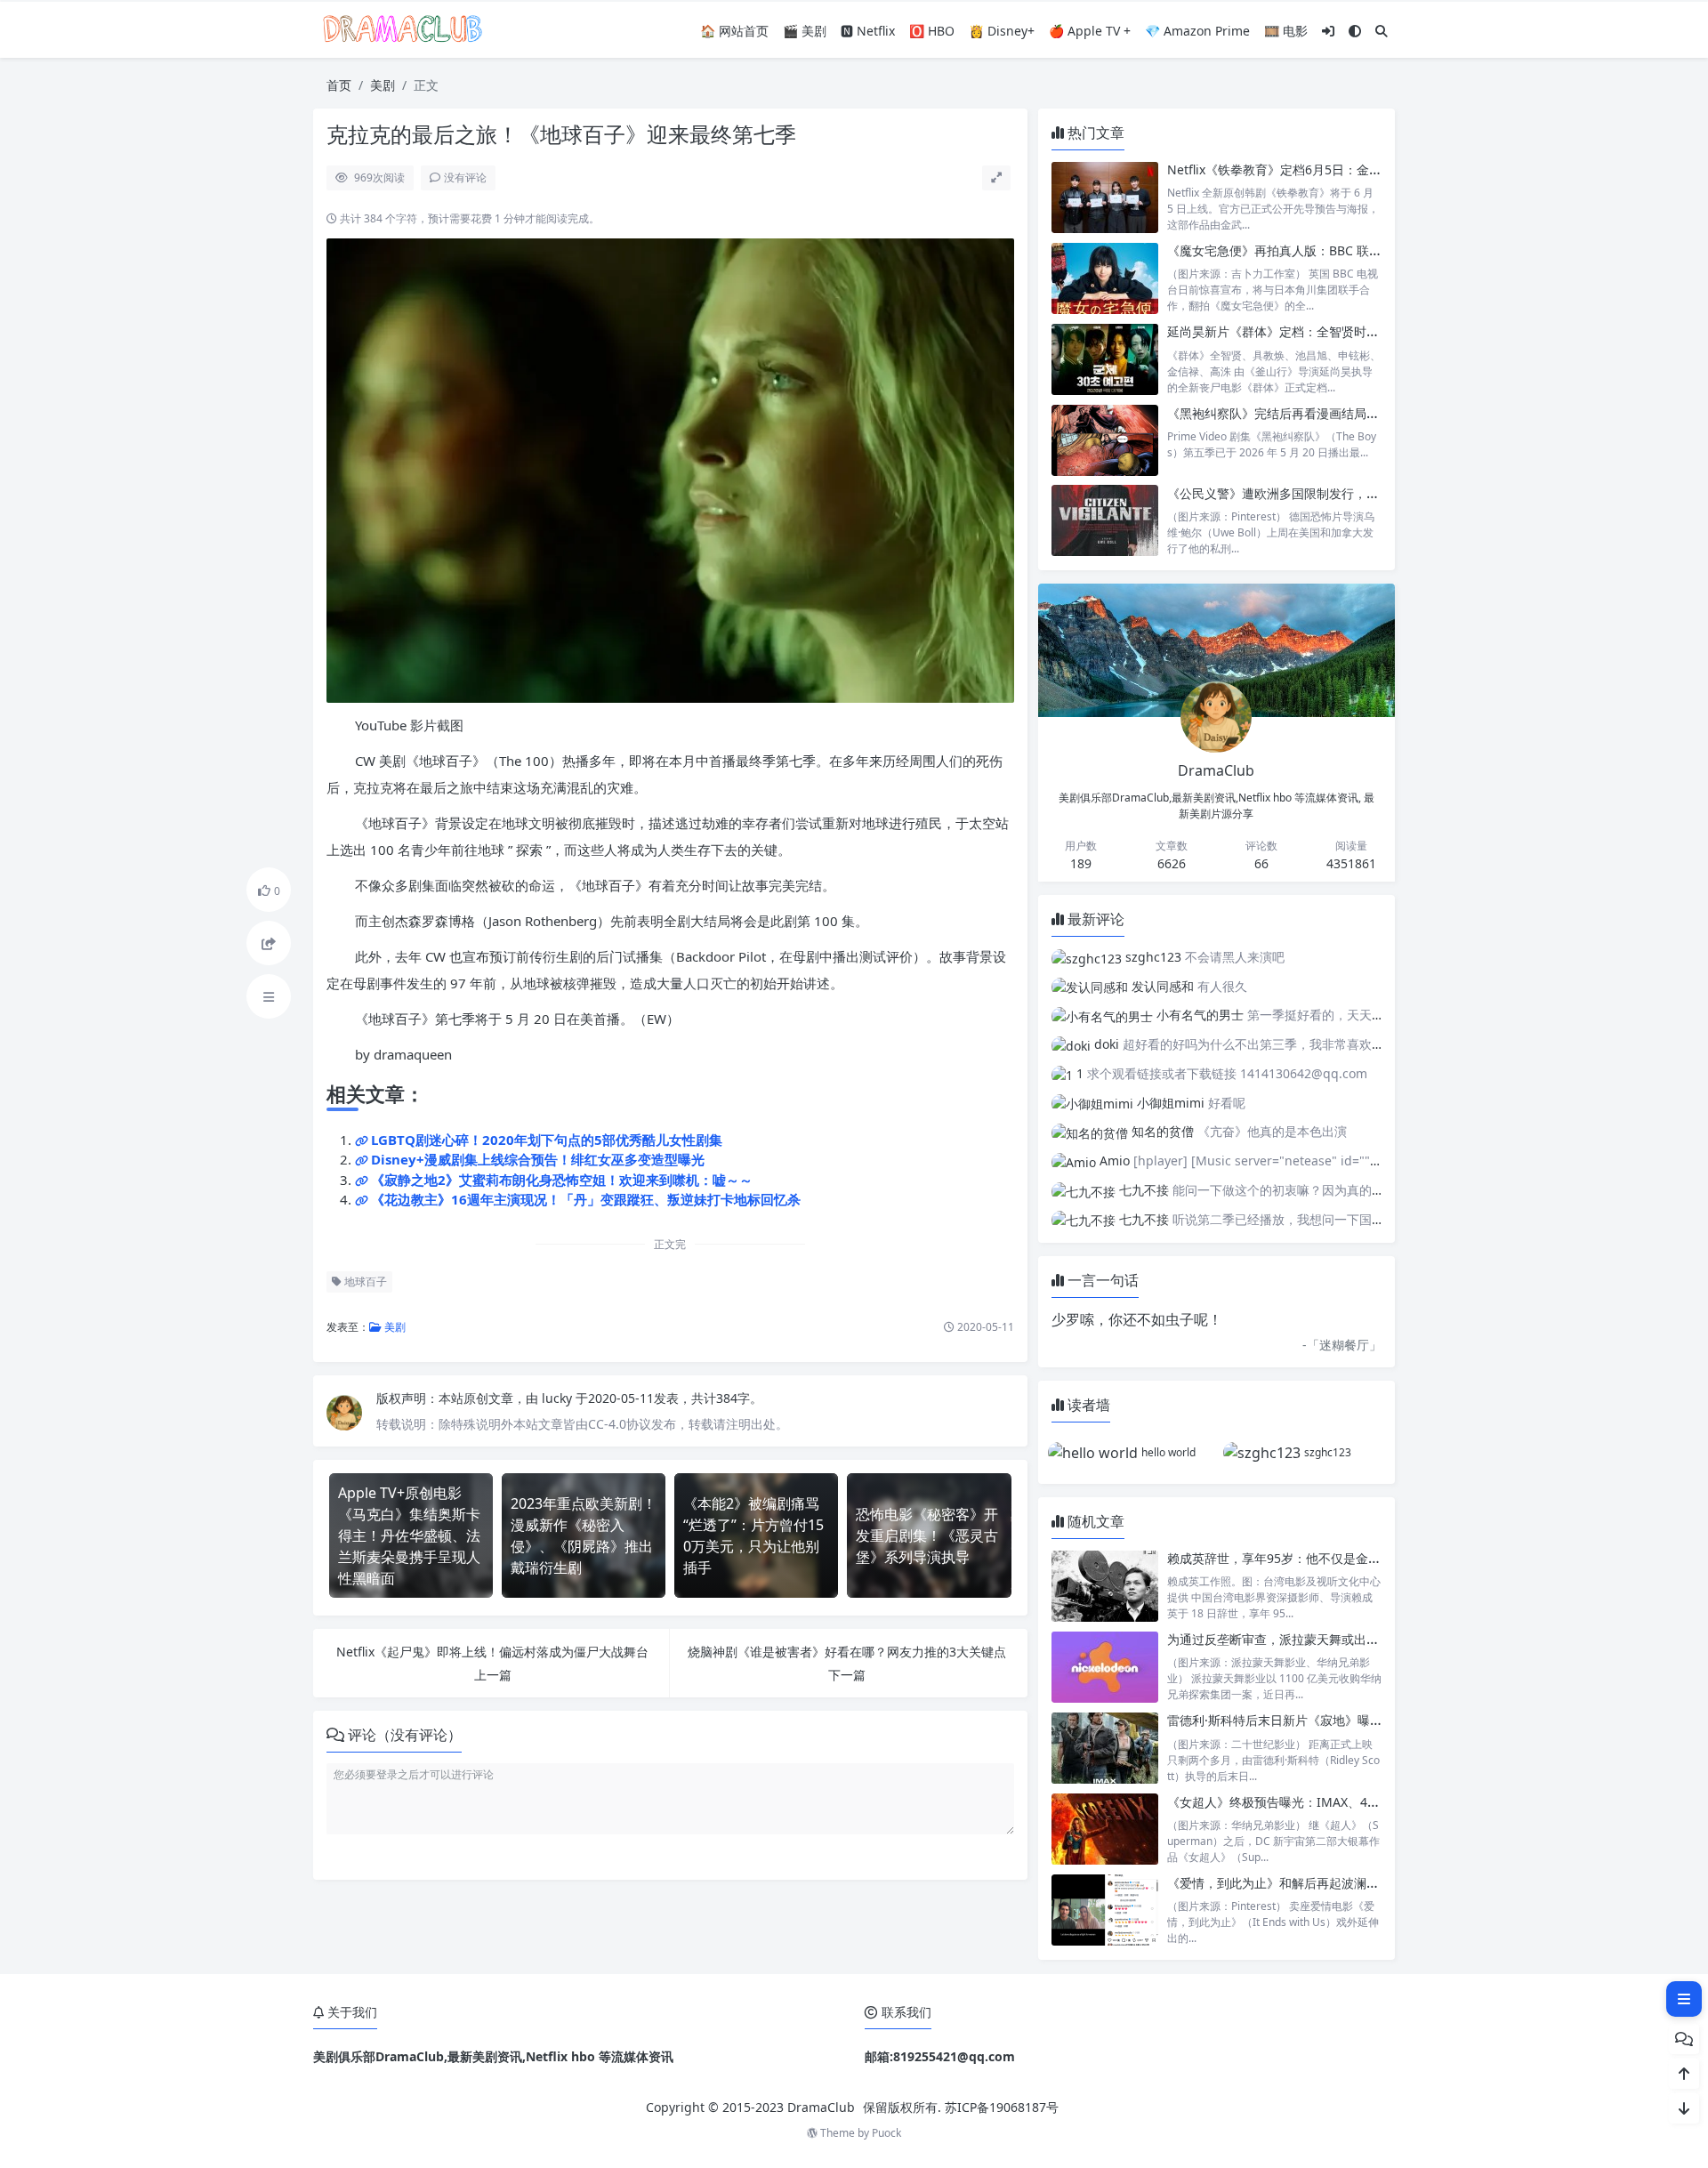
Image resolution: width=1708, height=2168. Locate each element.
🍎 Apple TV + (1090, 31)
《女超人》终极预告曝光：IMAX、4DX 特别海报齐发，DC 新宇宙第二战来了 (1381, 1802)
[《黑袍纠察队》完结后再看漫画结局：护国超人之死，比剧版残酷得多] (1105, 440)
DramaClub (821, 2107)
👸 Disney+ (1002, 31)
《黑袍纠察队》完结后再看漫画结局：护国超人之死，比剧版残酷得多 (1360, 413)
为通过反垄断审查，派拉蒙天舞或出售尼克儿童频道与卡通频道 (1341, 1639)
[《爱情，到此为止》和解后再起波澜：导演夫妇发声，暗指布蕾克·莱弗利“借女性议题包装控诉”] (1105, 1910)
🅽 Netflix (868, 31)
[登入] (1328, 31)
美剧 (383, 85)
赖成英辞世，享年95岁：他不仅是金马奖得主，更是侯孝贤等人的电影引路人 (1380, 1558)
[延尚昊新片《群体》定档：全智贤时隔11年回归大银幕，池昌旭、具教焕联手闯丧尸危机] (1105, 359)
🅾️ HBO (932, 31)
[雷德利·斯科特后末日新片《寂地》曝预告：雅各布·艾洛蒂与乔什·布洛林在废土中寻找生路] (1105, 1748)
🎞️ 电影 (1286, 31)
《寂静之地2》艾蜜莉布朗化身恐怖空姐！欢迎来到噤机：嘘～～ (562, 1180)
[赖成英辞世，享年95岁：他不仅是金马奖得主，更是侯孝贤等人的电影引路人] (1105, 1586)
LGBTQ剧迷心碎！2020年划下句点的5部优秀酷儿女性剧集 (547, 1140)
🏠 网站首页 (734, 31)
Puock (886, 2133)
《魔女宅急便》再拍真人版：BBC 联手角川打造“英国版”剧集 (1335, 250)
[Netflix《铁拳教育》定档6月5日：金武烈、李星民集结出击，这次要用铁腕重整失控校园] (1105, 197)
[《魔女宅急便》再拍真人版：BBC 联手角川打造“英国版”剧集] (1105, 278)
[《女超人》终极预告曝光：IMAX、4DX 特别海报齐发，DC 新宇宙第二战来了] (1105, 1830)
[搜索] (1382, 31)
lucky (559, 1398)
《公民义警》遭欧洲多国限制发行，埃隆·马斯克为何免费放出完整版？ (1362, 493)
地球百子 (364, 1281)
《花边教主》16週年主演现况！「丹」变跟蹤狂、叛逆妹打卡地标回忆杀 (586, 1199)
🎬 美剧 (805, 31)
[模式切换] (1355, 31)
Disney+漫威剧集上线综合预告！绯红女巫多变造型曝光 (538, 1159)
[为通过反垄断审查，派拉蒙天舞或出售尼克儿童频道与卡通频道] (1105, 1667)
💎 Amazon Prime (1197, 31)
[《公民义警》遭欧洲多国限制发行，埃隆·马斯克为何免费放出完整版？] (1105, 521)
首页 (339, 85)
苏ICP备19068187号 (1002, 2107)
